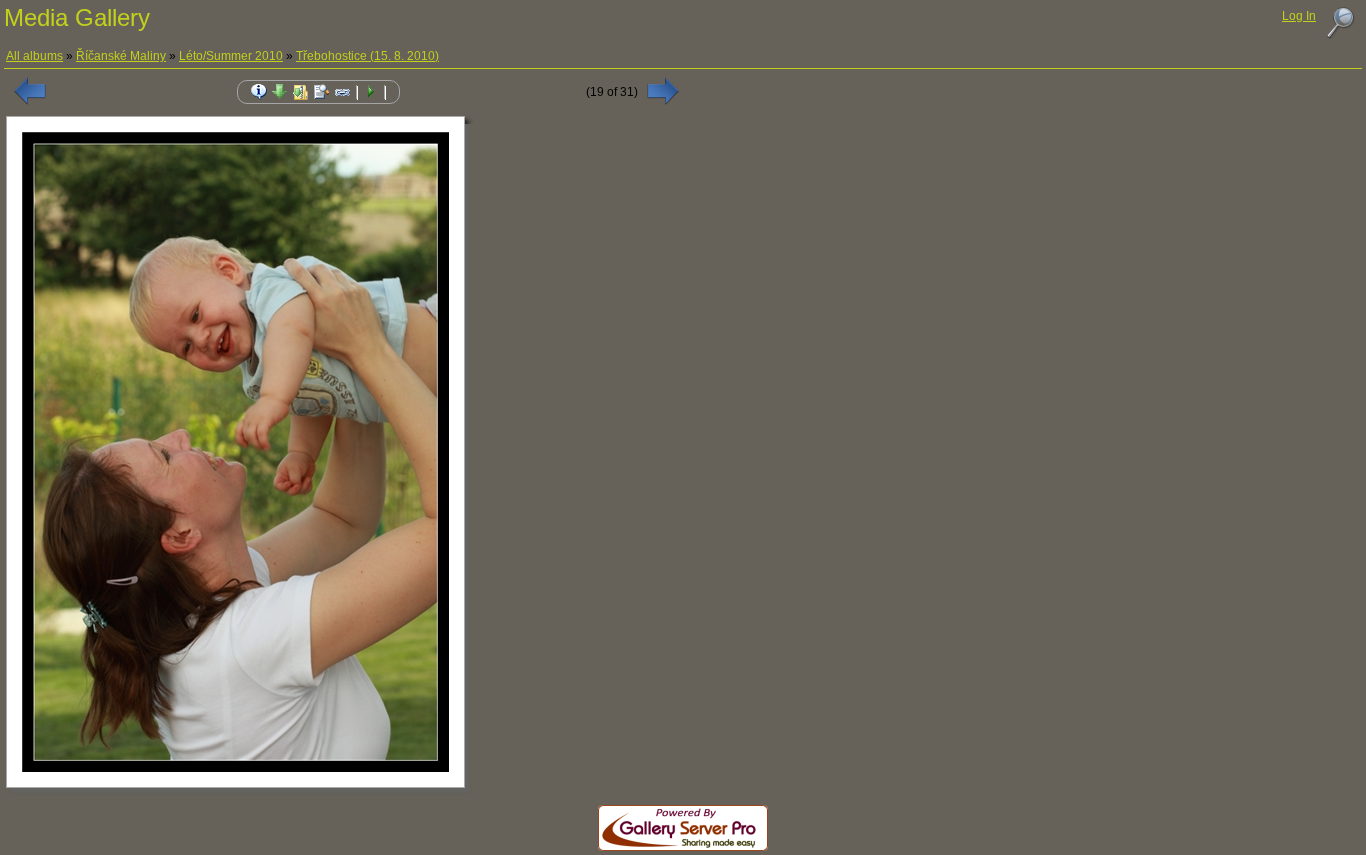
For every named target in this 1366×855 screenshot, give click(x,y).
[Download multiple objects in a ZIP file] (301, 92)
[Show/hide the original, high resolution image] (322, 92)
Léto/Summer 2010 (231, 56)
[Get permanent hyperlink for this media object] (343, 92)
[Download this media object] (280, 92)
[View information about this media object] (259, 92)
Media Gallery (77, 17)
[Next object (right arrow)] (663, 91)
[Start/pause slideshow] (371, 92)
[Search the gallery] (1340, 23)
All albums (34, 56)
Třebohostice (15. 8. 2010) (367, 56)
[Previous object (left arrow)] (30, 91)
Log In (1299, 16)
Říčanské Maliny (121, 56)
